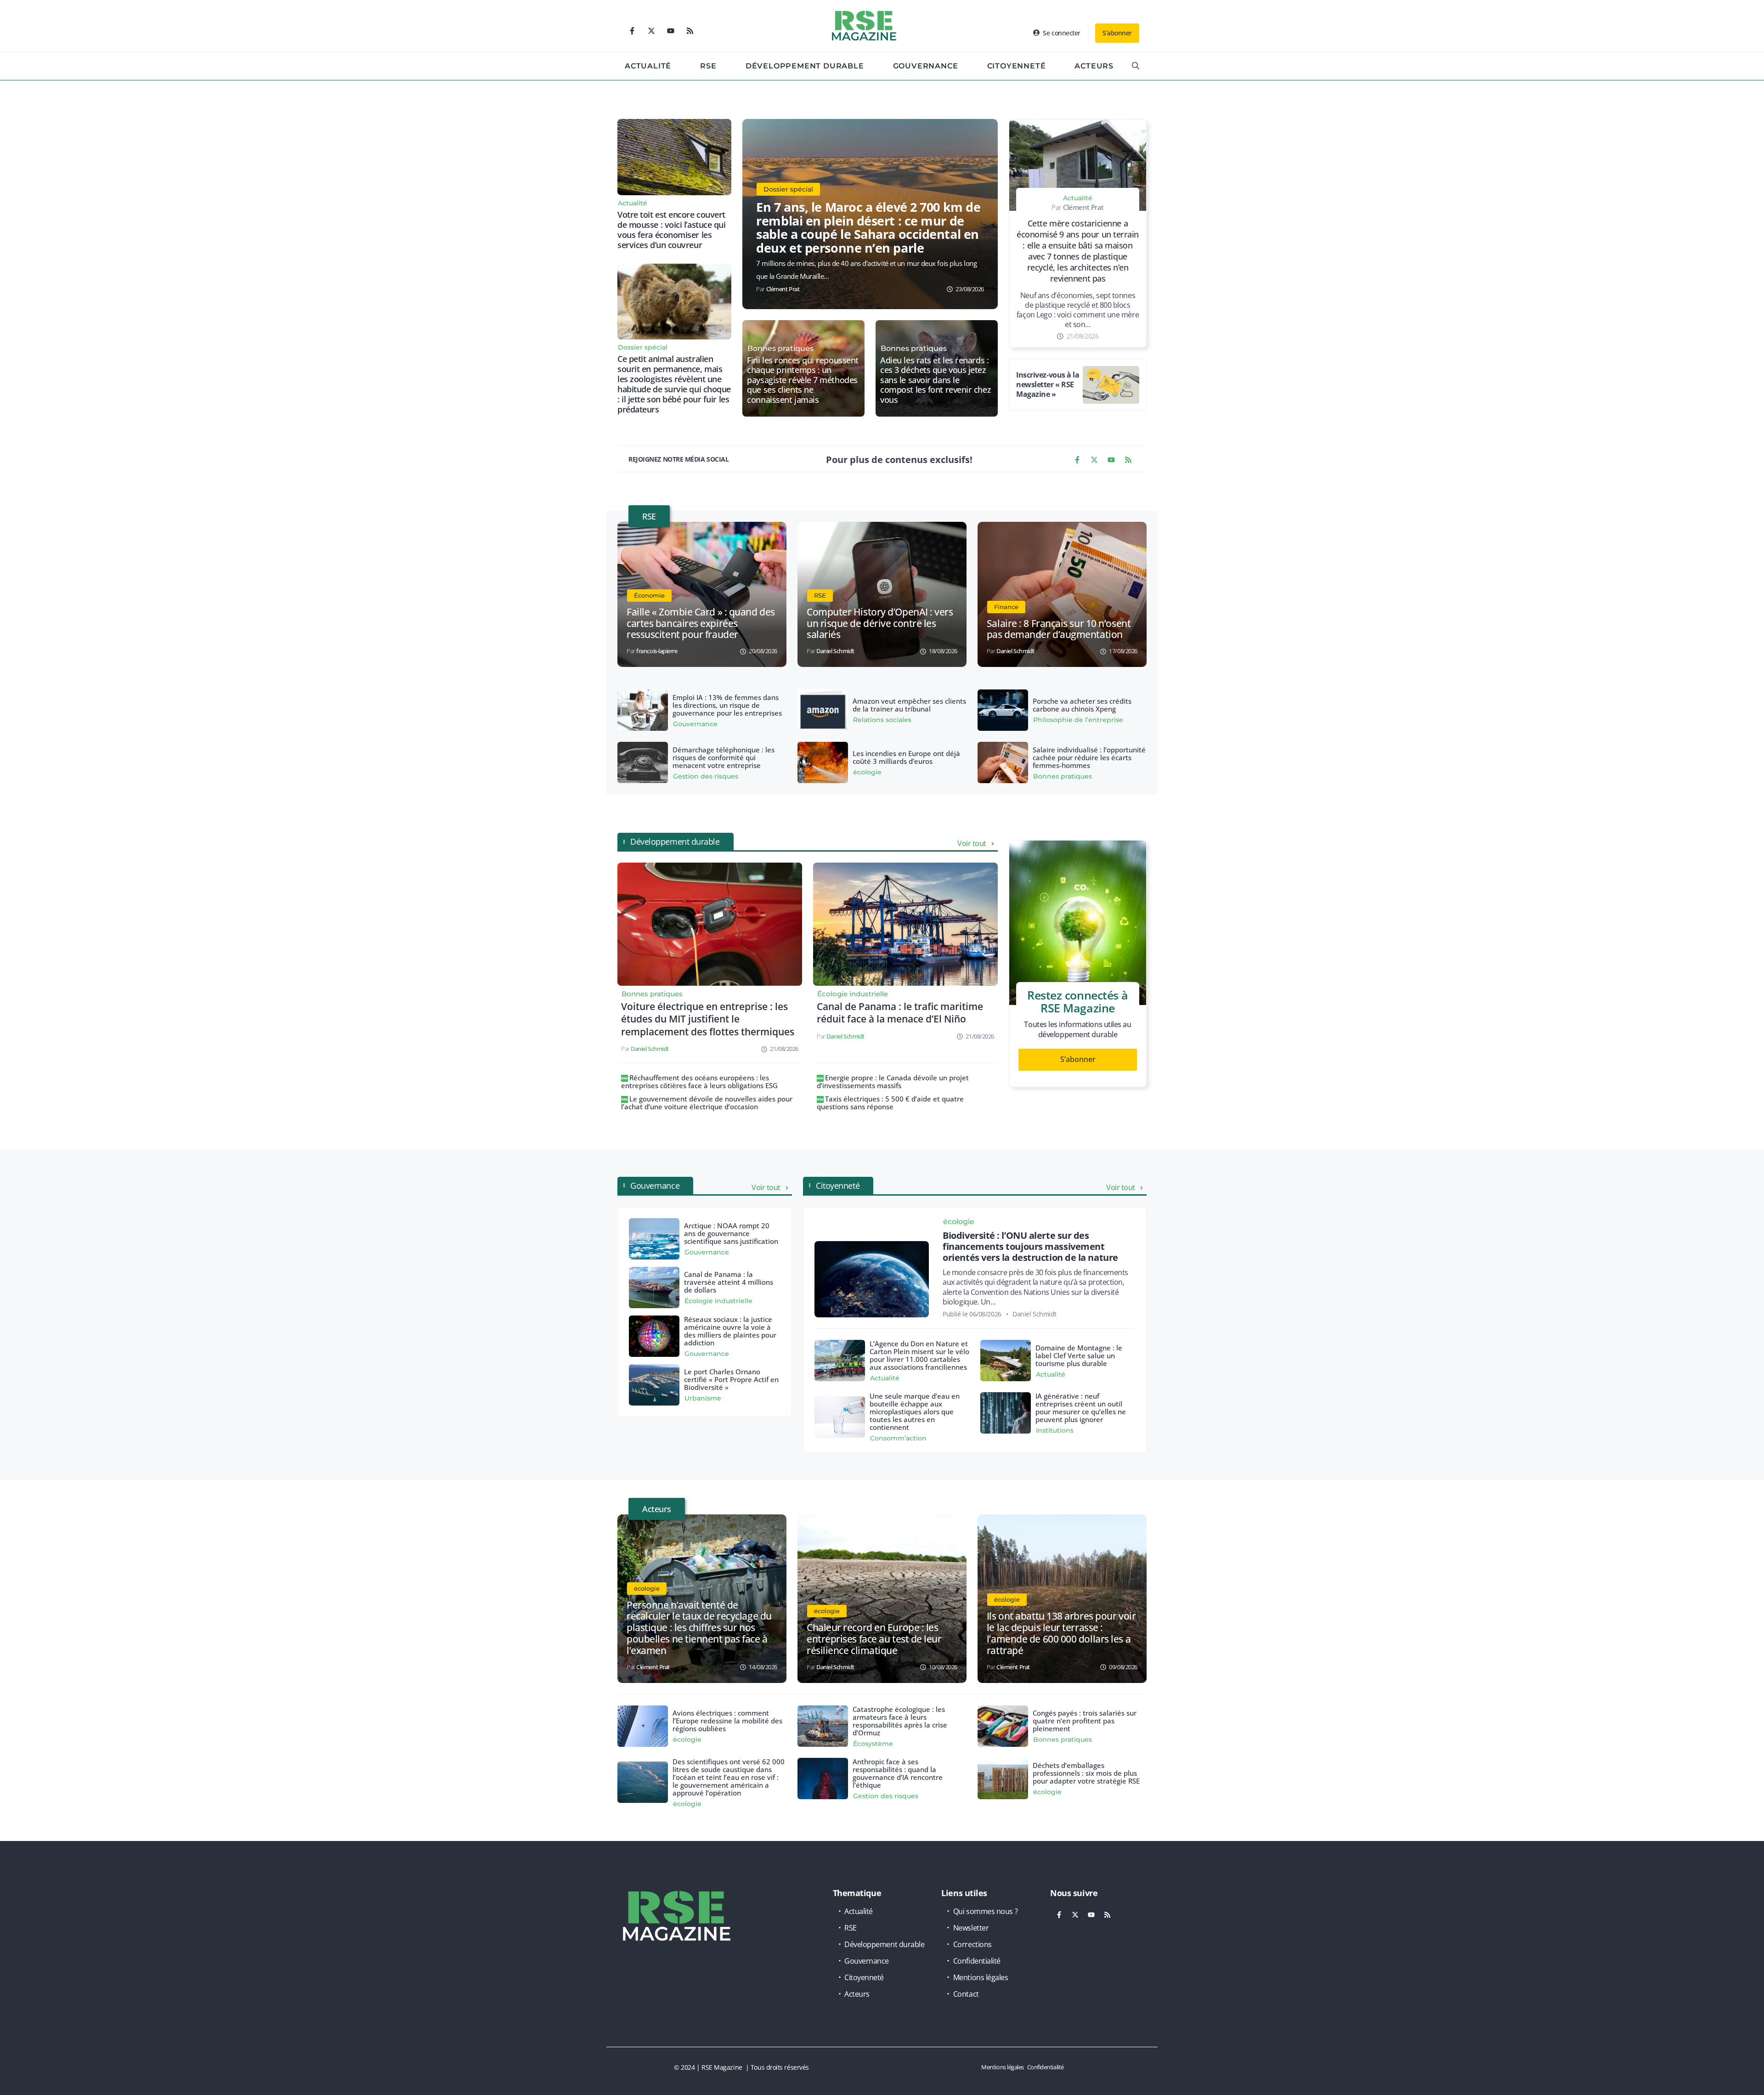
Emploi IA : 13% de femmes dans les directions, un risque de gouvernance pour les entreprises (727, 705)
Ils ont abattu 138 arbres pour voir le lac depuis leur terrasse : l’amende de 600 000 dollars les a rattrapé (1061, 1633)
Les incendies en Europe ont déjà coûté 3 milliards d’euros (906, 757)
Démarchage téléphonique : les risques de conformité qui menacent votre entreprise (724, 757)
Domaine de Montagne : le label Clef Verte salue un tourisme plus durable (1079, 1355)
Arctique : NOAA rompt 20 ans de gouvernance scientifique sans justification (731, 1233)
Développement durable (805, 66)
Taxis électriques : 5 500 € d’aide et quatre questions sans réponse (890, 1103)
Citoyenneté (1017, 66)
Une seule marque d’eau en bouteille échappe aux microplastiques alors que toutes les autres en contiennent (915, 1412)
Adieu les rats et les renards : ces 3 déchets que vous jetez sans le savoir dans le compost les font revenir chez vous (936, 380)
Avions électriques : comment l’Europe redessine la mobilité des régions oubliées (727, 1721)
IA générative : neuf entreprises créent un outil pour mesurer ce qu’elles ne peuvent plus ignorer (1081, 1408)
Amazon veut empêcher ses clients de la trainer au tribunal (909, 705)
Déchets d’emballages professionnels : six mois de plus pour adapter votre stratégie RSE (1086, 1773)
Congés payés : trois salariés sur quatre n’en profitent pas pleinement (1085, 1721)
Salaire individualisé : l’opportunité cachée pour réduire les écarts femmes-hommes (1089, 757)
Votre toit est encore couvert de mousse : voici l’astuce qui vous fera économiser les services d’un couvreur (672, 230)
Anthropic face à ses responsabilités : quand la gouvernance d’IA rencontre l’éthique (898, 1773)
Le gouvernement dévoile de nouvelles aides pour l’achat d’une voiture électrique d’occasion (707, 1103)
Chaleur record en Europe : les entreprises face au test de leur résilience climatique (874, 1639)
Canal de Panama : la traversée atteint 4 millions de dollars (729, 1282)
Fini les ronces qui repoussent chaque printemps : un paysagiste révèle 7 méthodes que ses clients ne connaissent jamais (803, 380)
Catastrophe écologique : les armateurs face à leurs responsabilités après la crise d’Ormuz (900, 1721)
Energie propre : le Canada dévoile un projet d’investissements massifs (893, 1081)
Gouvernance (926, 66)
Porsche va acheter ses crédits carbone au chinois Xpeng (1082, 705)
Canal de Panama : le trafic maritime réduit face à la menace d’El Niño (900, 1013)
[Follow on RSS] (690, 31)
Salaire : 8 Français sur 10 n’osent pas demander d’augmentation (1059, 629)
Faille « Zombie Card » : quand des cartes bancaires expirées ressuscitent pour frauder (701, 623)
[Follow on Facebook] (632, 31)
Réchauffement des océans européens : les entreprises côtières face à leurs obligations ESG (699, 1081)
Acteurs (1094, 66)
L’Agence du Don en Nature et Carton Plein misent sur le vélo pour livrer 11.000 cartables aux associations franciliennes (919, 1355)
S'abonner (1117, 33)
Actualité (648, 66)
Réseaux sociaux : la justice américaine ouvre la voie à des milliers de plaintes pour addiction (730, 1331)
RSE (708, 66)
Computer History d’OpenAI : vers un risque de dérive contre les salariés (880, 623)
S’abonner (1078, 1059)
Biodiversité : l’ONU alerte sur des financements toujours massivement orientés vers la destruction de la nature (1030, 1246)
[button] (1136, 66)
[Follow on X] (651, 31)
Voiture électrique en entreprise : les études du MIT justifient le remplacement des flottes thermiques (708, 1019)
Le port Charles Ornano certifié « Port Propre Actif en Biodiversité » (731, 1379)
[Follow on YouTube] (671, 31)
